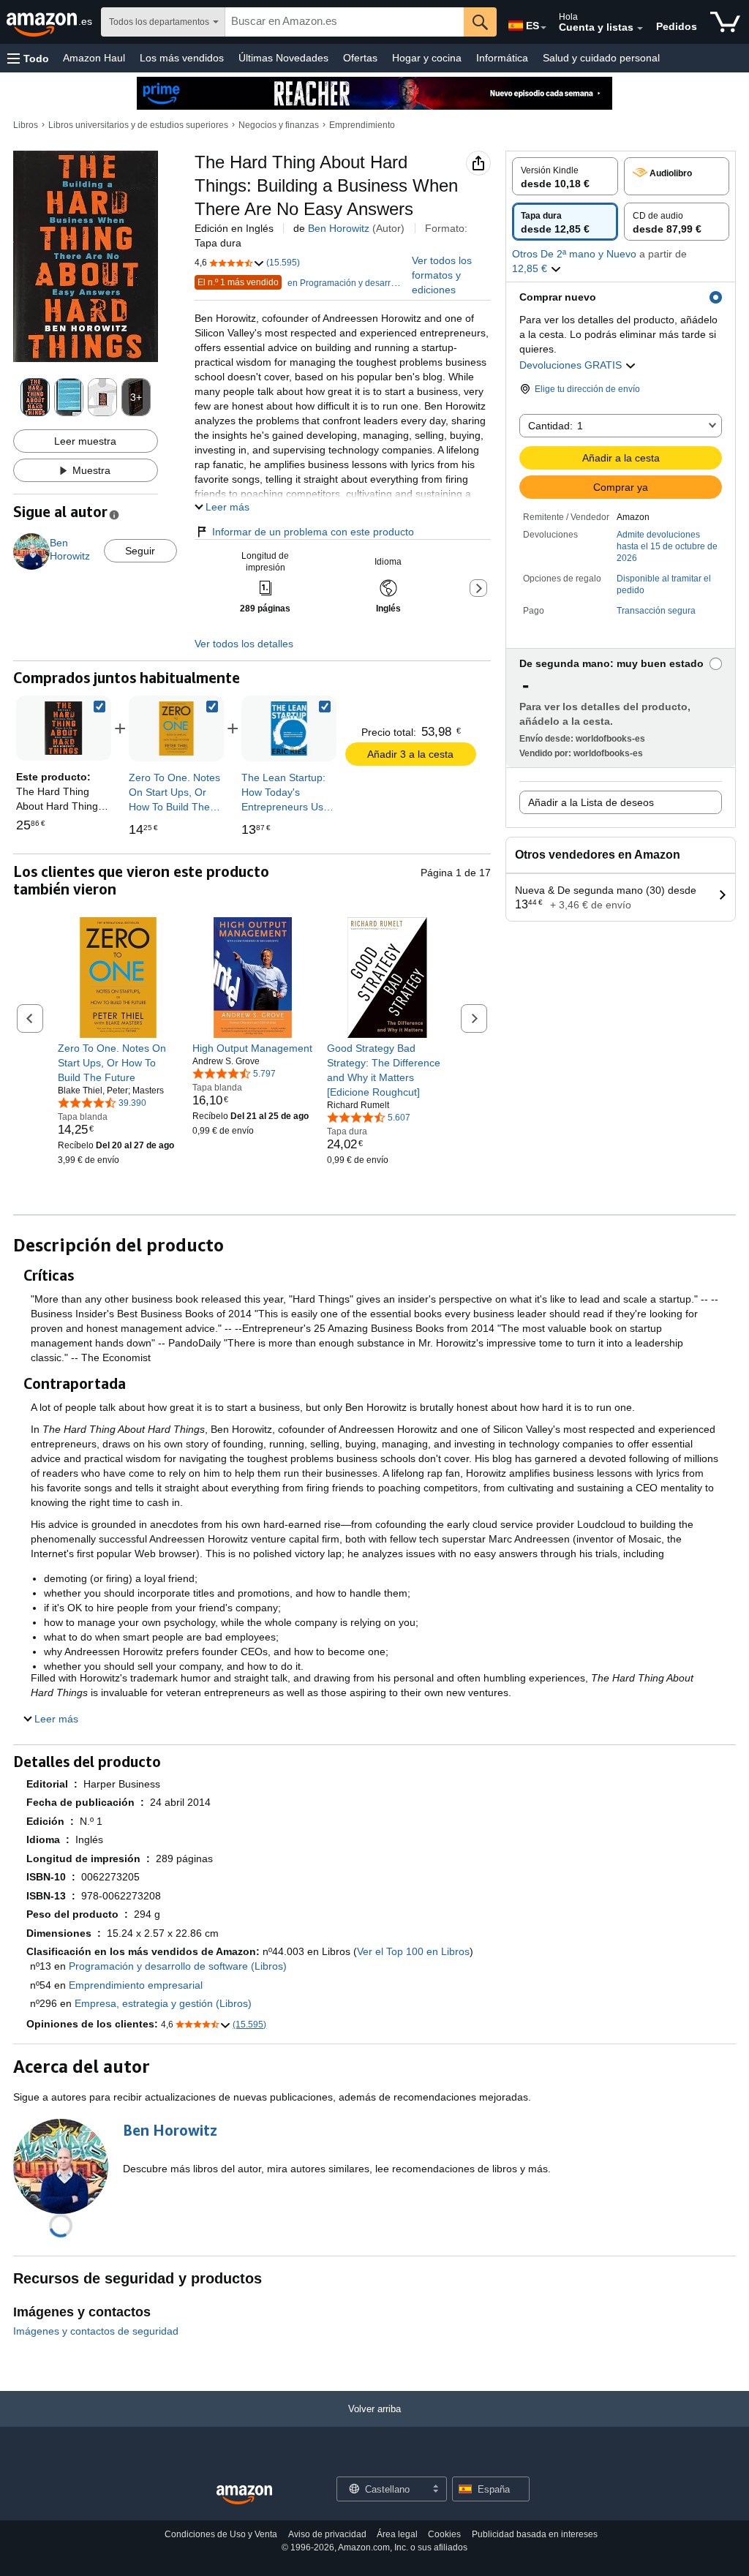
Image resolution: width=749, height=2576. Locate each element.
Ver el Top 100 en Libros (413, 1951)
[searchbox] (345, 22)
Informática (502, 58)
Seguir (140, 551)
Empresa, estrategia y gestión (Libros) (163, 2003)
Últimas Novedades (283, 58)
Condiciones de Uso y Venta (221, 2534)
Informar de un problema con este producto (313, 532)
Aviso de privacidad (327, 2534)
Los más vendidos (182, 58)
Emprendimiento (362, 125)
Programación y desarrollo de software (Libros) (178, 1966)
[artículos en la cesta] (725, 22)
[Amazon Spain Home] (244, 2495)
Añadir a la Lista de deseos (591, 802)
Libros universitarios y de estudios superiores (138, 125)
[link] (176, 728)
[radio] (565, 176)
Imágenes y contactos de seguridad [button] (96, 2331)
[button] (28, 58)
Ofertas (360, 58)
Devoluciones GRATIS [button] (572, 365)
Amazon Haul (94, 58)
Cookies (444, 2534)
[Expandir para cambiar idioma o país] (543, 28)
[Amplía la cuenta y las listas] (640, 29)
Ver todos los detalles (244, 644)
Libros (26, 125)
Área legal (397, 2534)
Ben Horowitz (339, 228)
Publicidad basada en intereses (535, 2534)
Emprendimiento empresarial (136, 1985)
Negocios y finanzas (279, 125)
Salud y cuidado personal (601, 58)
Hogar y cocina (427, 58)
